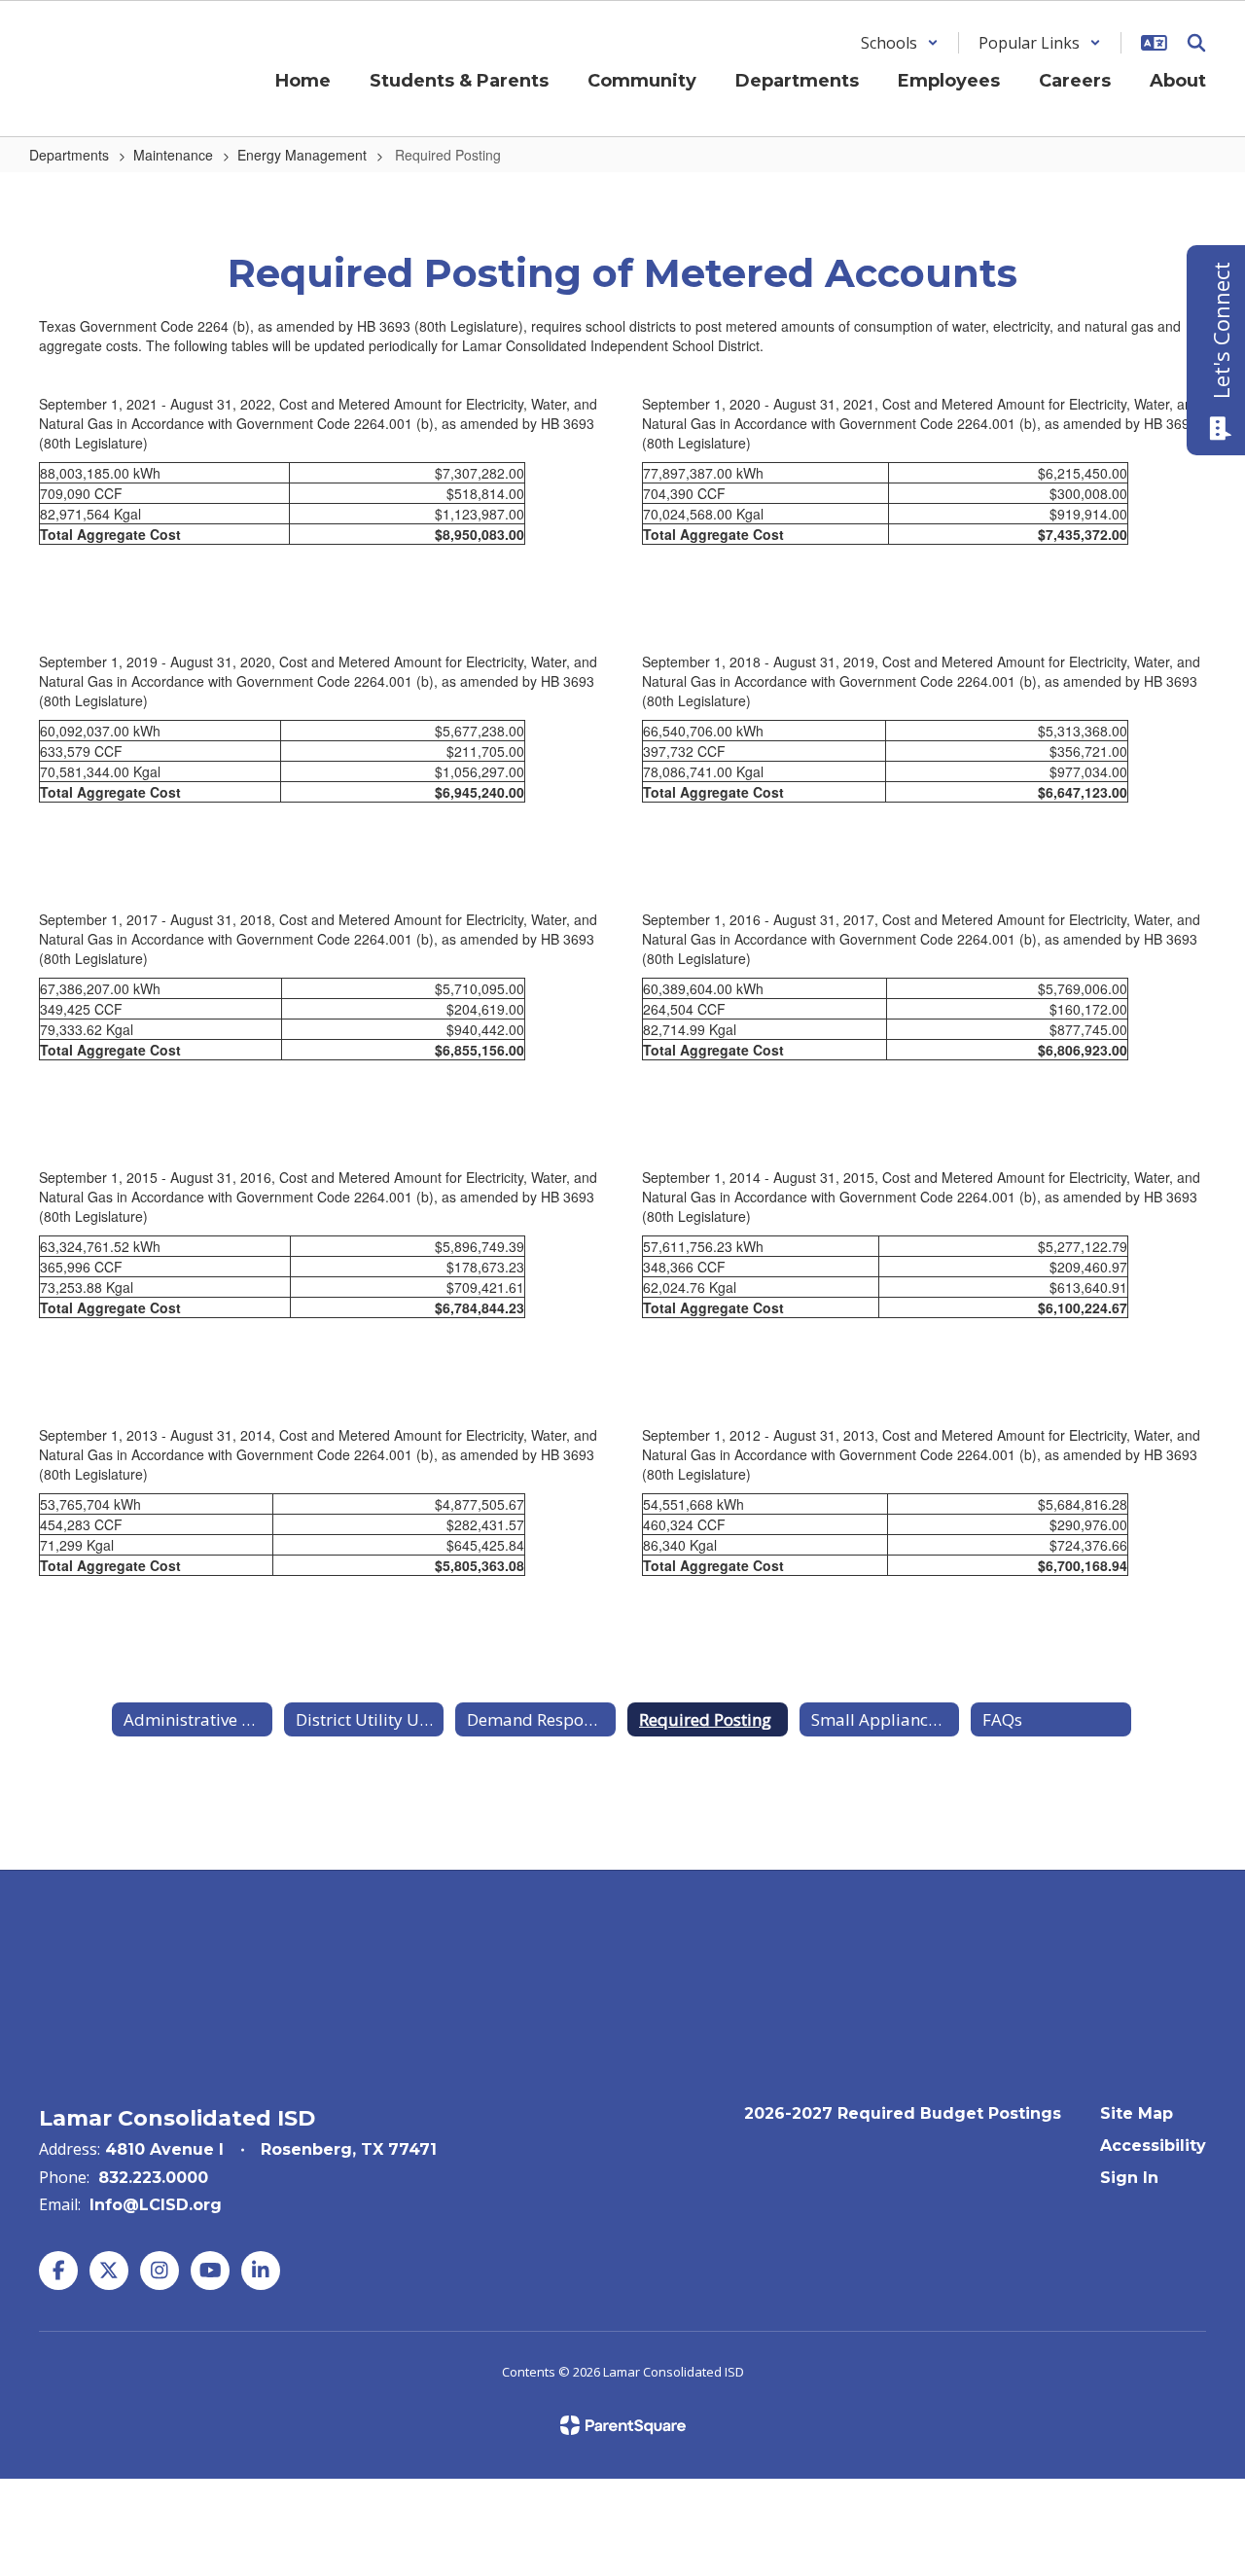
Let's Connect (1221, 330)
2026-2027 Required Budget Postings (903, 2113)
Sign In (1129, 2178)
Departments (69, 155)
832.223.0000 (153, 2178)
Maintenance (173, 155)
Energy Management (302, 155)
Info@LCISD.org (156, 2205)
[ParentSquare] (623, 2425)
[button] (900, 43)
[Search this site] (1196, 43)
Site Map (1137, 2113)
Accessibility (1153, 2146)
